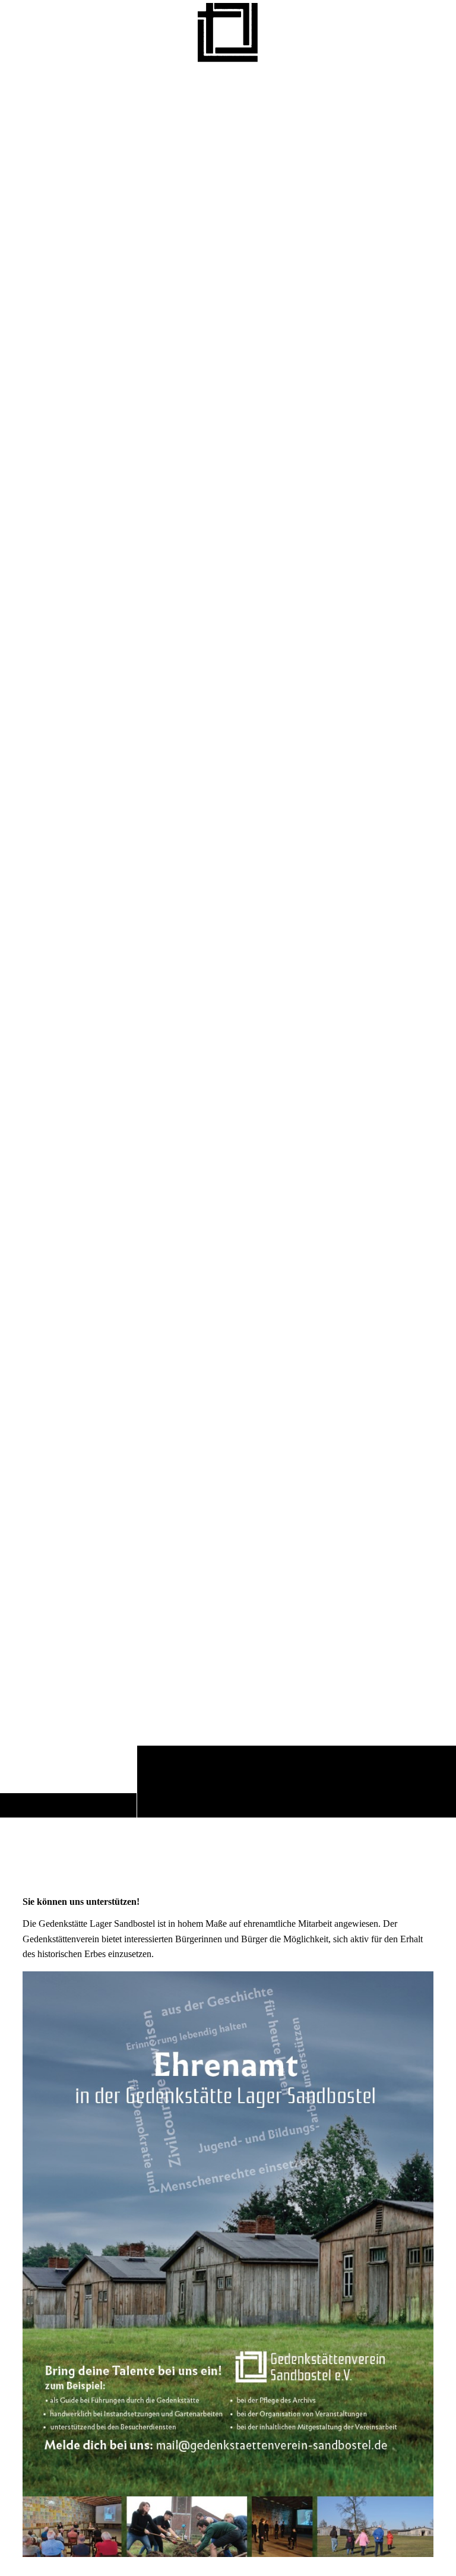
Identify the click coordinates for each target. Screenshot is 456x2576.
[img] (228, 941)
